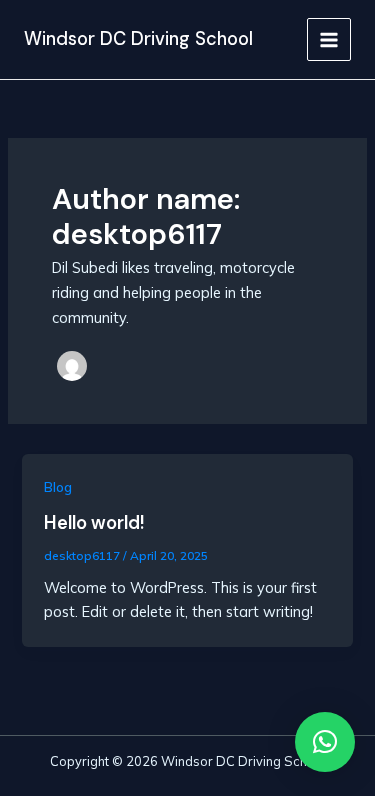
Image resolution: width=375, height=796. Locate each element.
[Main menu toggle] (329, 40)
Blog (58, 487)
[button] (325, 742)
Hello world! (94, 523)
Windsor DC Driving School (138, 39)
